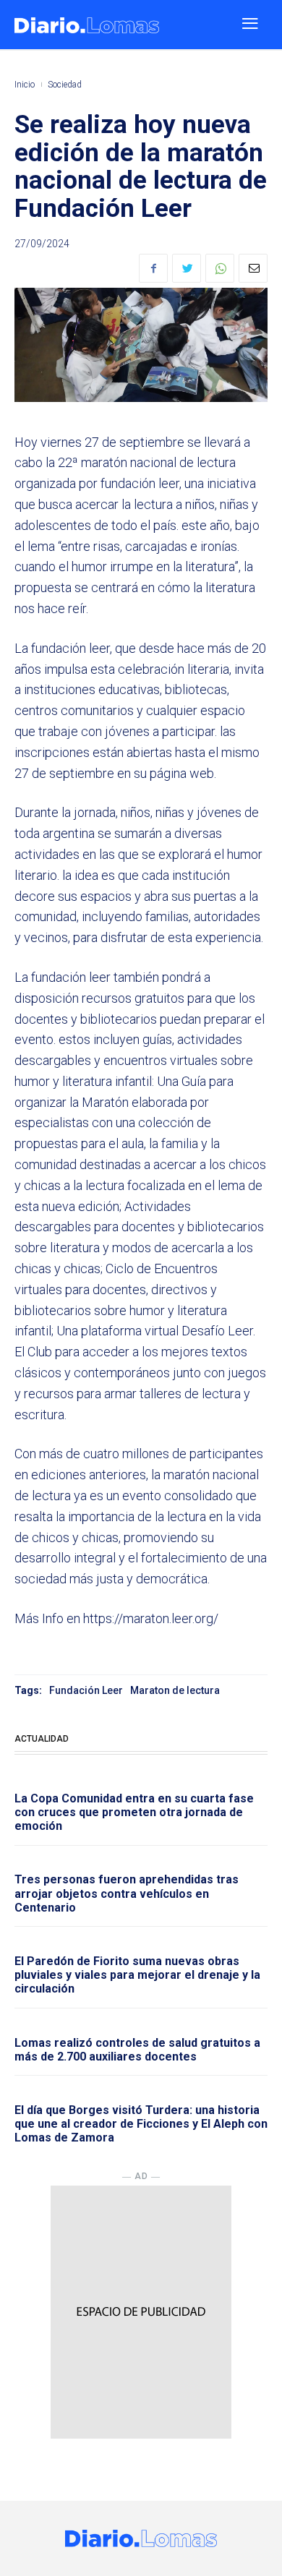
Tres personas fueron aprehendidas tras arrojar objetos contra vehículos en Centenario (127, 1893)
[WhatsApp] (220, 268)
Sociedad (65, 85)
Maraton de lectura (175, 1690)
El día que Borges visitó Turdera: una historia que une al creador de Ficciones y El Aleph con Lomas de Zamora (141, 2124)
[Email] (253, 268)
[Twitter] (187, 268)
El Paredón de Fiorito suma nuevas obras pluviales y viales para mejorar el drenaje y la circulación (137, 1975)
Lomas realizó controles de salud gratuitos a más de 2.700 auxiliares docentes (137, 2050)
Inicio (25, 85)
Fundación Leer (86, 1690)
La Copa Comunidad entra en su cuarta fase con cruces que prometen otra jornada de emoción (134, 1812)
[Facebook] (153, 268)
